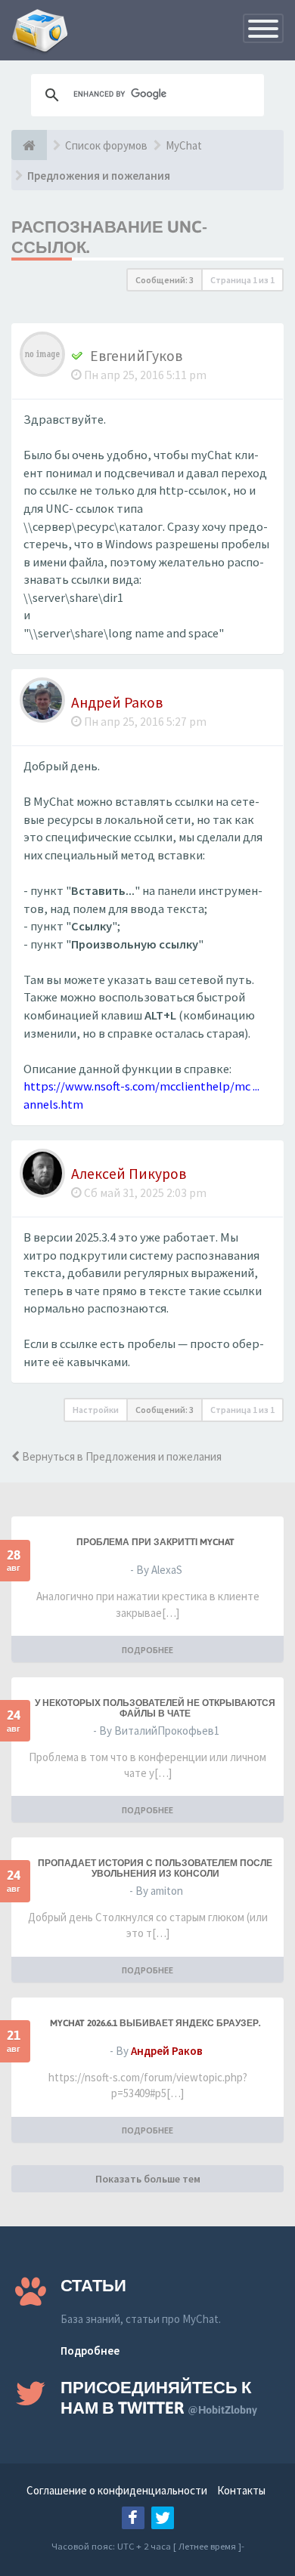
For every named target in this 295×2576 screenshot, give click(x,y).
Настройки (96, 1410)
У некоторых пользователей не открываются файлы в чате (155, 1708)
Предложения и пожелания (99, 176)
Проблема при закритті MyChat (155, 1542)
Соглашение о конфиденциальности (117, 2490)
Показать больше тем (148, 2179)
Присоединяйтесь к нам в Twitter (159, 2397)
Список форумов (106, 145)
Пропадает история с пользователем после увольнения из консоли (155, 1868)
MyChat (184, 145)
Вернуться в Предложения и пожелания (121, 1456)
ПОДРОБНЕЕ (147, 1650)
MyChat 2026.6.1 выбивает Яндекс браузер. (155, 2023)
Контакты (241, 2490)
